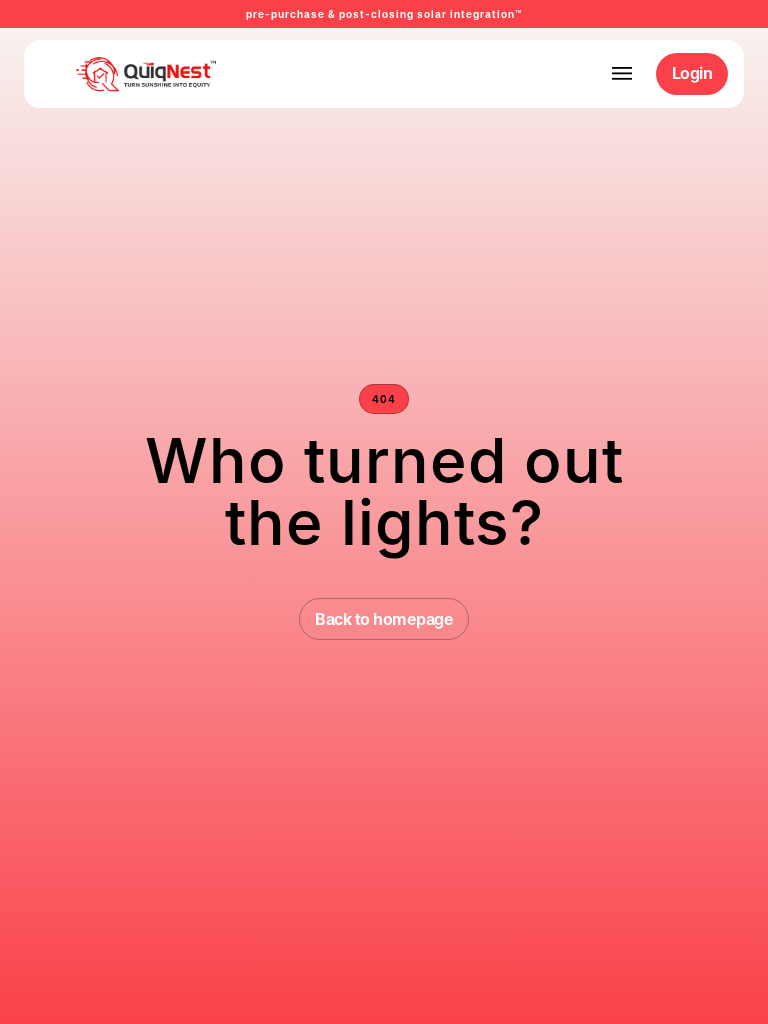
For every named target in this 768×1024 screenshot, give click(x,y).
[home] (115, 74)
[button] (622, 73)
